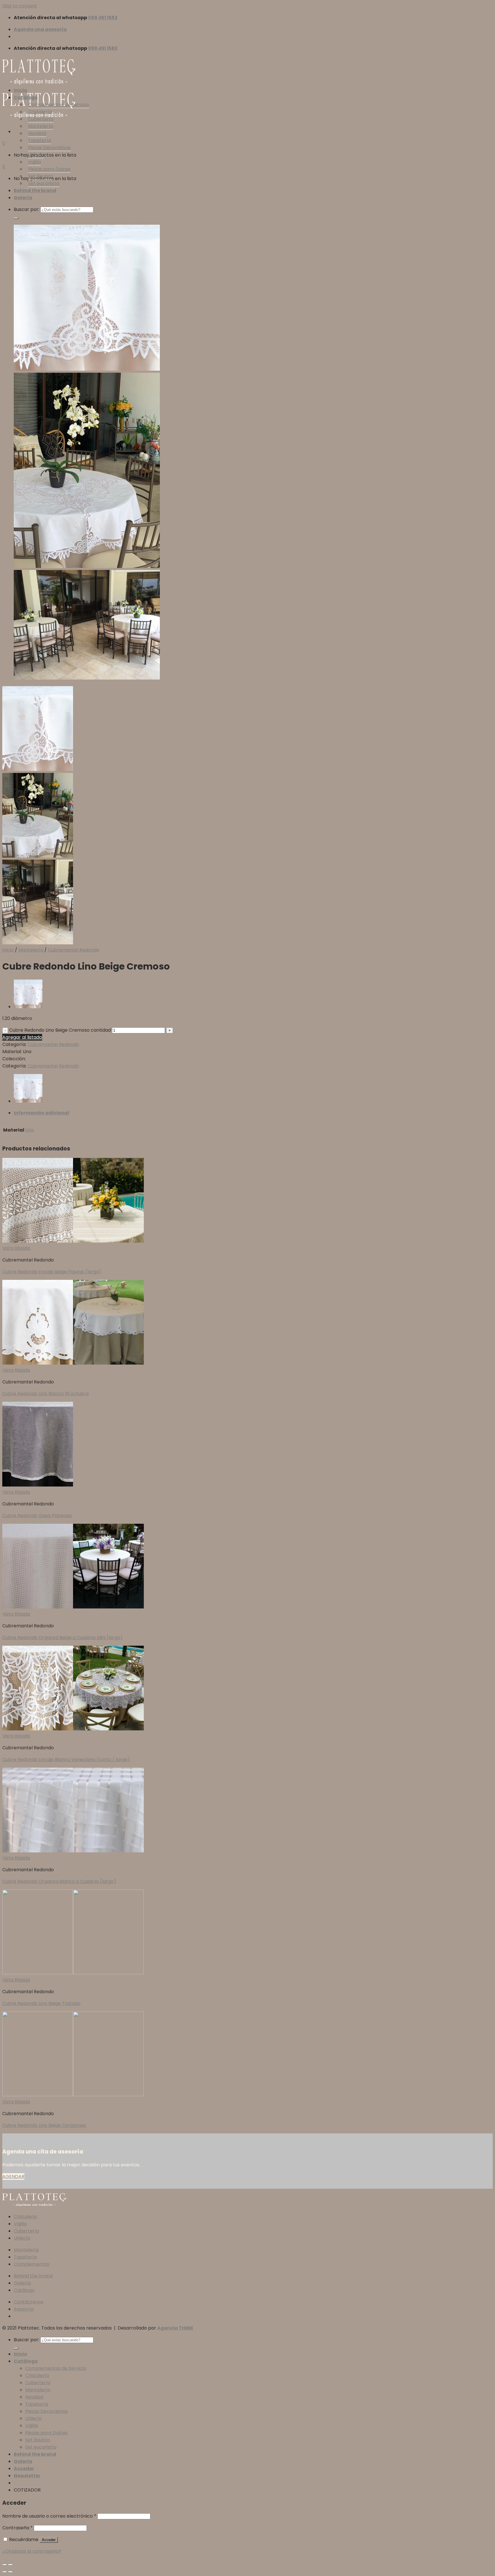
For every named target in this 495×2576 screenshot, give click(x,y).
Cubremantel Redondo (74, 950)
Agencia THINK (175, 2328)
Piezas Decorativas (49, 148)
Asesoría (24, 2309)
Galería (23, 198)
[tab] (253, 1113)
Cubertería (41, 119)
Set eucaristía (44, 183)
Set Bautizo (41, 176)
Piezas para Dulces (49, 169)
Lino (30, 1130)
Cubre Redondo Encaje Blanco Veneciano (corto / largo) (66, 1759)
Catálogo (26, 97)
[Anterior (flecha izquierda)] (5, 2572)
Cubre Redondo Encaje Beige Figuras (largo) (52, 1272)
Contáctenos (29, 2302)
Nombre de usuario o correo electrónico (49, 2516)
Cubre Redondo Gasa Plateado (37, 1516)
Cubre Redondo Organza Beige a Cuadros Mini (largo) (62, 1638)
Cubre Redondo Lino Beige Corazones (44, 2125)
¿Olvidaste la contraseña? (32, 2551)
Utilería (36, 155)
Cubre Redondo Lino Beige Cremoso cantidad (60, 1030)
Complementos (32, 2264)
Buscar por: (26, 209)
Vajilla (35, 162)
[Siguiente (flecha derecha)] (10, 2572)
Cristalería (40, 112)
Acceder (49, 2540)
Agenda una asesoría (40, 29)
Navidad (37, 133)
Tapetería (40, 140)
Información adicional (41, 1113)
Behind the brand (35, 191)
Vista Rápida (16, 1248)
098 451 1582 (103, 18)
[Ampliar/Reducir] (10, 2565)
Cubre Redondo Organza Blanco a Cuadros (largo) (59, 1881)
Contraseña (17, 2528)
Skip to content (20, 6)
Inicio (20, 90)
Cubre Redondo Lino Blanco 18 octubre (46, 1394)
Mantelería (41, 126)
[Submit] (16, 218)
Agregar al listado (22, 1037)
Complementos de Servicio (59, 105)
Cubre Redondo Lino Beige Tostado (41, 2003)
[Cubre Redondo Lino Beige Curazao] (28, 1007)
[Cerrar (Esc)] (5, 2565)
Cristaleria (25, 2217)
